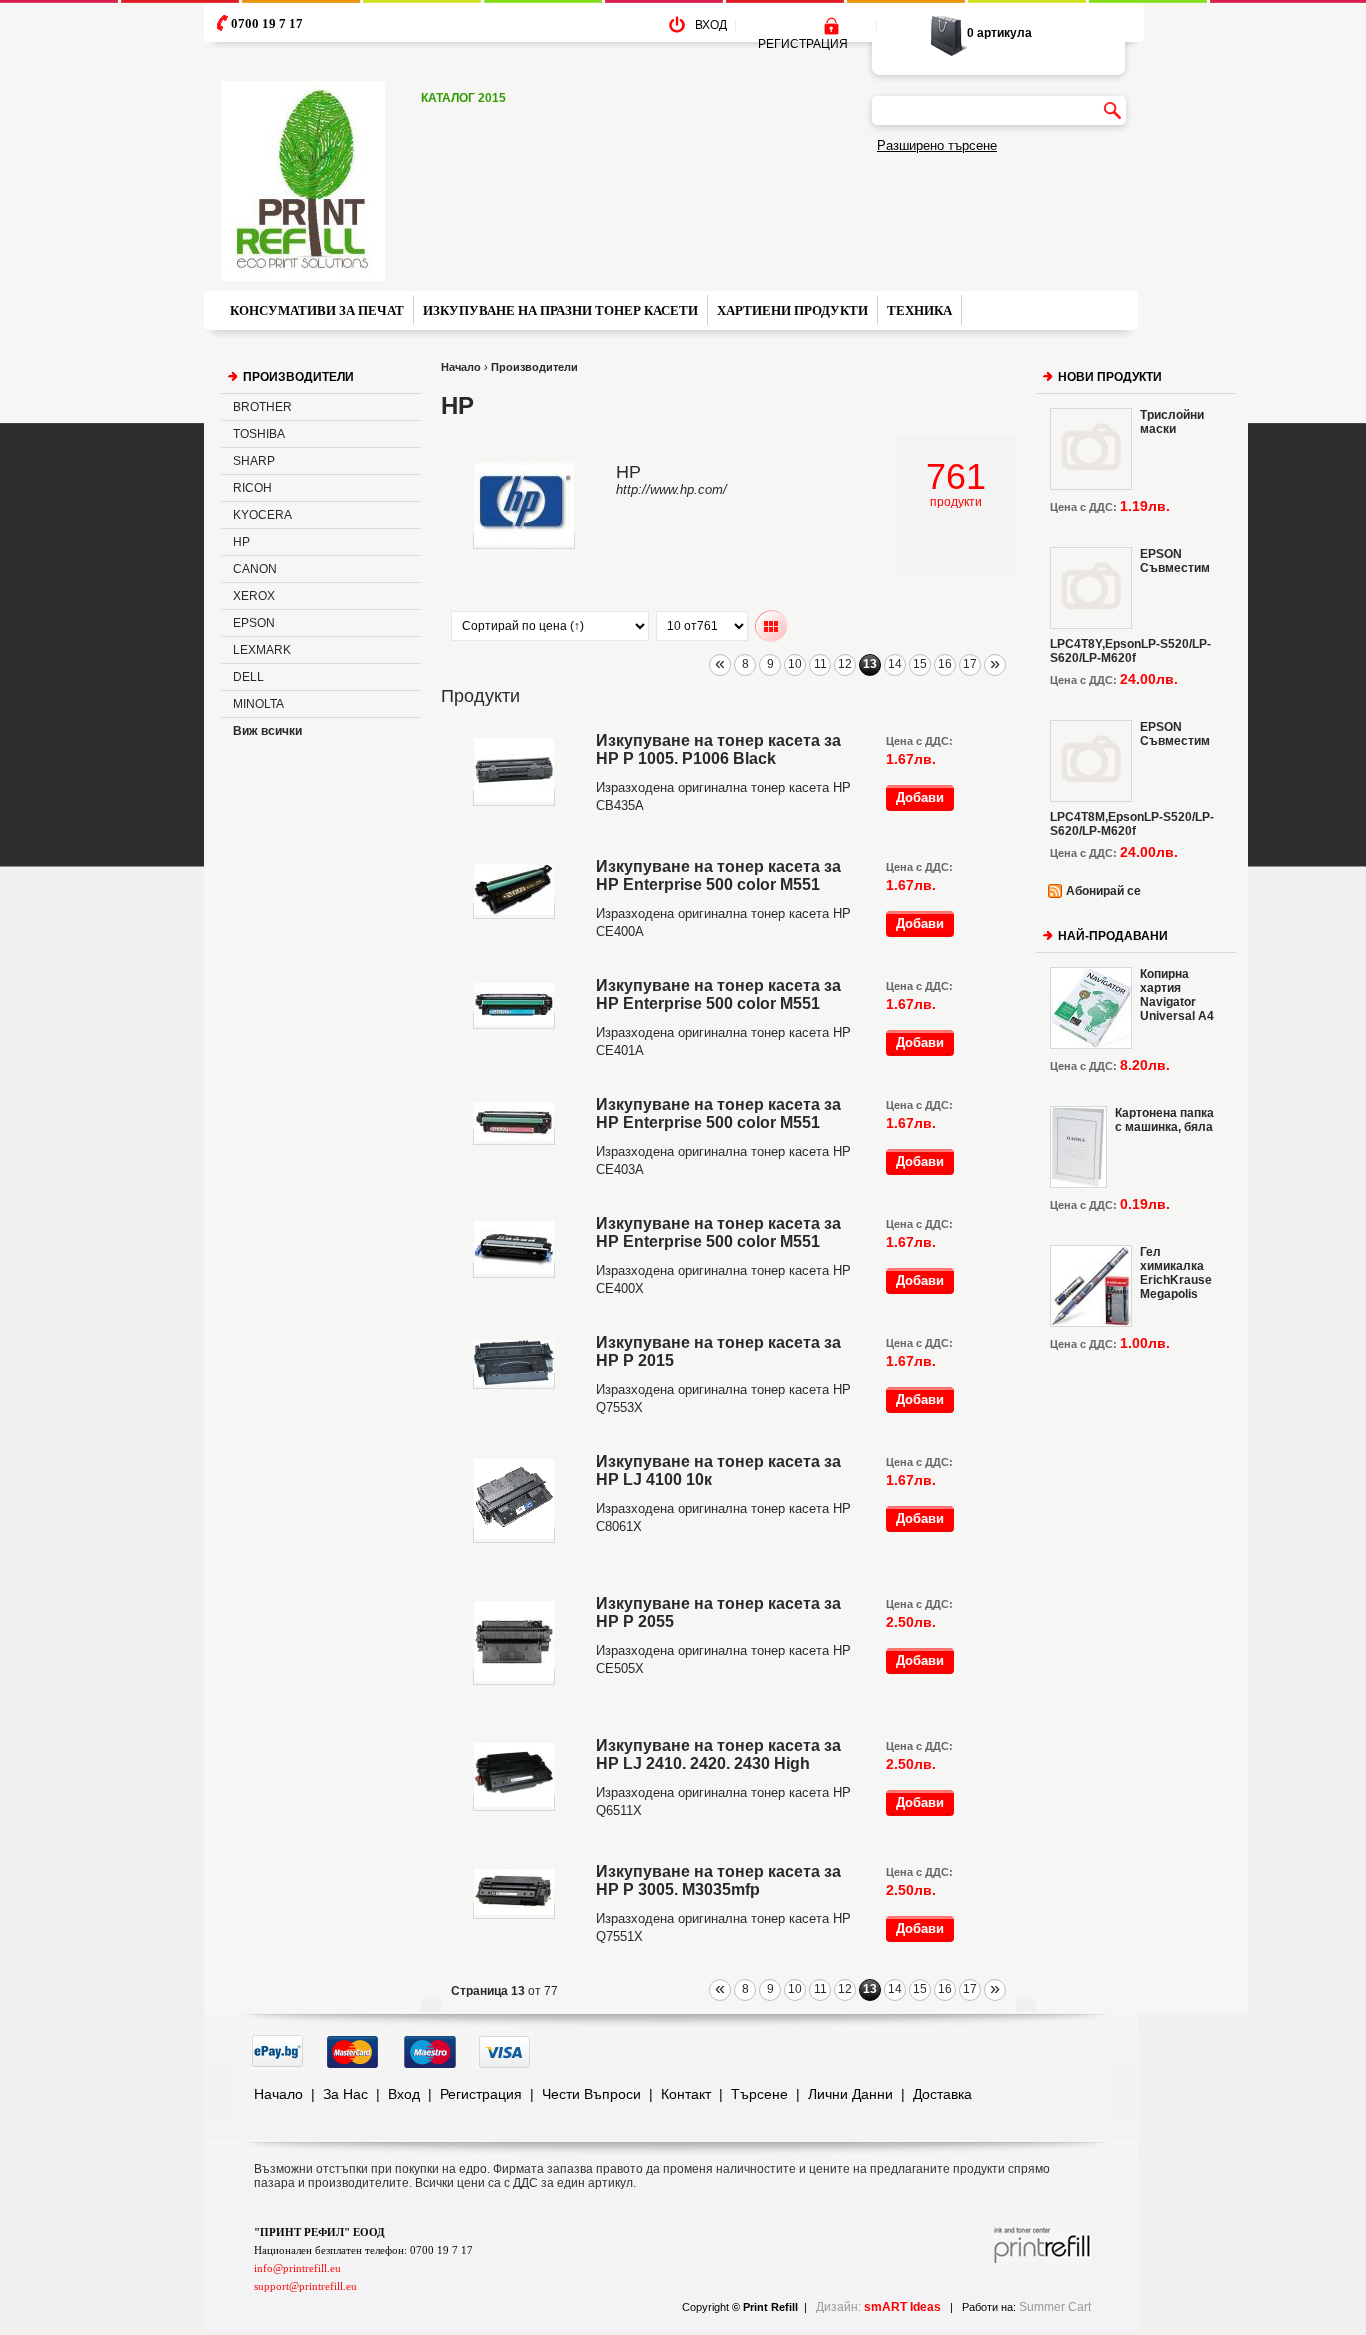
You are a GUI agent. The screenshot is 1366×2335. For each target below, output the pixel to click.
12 (845, 664)
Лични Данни (850, 2094)
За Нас (345, 2094)
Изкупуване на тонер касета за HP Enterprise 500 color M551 (718, 875)
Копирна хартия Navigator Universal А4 (1177, 995)
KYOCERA (262, 515)
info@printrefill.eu (297, 2268)
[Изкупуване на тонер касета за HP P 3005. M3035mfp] (514, 1911)
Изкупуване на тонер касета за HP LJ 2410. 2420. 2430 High (718, 1754)
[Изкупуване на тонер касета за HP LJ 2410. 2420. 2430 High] (514, 1803)
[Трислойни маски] (1091, 449)
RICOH (252, 488)
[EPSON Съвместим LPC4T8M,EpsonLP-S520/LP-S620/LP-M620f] (1091, 761)
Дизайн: (878, 2307)
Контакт (686, 2094)
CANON (255, 569)
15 (920, 664)
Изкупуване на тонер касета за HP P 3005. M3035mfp (718, 1880)
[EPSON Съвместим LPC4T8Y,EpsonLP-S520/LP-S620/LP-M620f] (1091, 588)
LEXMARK (262, 650)
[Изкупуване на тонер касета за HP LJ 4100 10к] (514, 1535)
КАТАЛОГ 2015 (463, 98)
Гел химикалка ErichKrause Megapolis (1176, 1273)
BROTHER (262, 407)
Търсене (759, 2094)
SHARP (254, 461)
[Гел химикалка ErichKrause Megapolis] (1091, 1286)
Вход (404, 2094)
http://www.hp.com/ (671, 489)
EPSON (254, 623)
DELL (248, 677)
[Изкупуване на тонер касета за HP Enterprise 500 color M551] (514, 911)
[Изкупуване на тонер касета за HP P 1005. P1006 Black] (514, 798)
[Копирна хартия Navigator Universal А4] (1091, 1008)
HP (241, 542)
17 (970, 664)
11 (820, 664)
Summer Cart (1055, 2307)
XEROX (254, 596)
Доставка (942, 2094)
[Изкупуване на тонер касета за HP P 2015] (514, 1381)
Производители (534, 367)
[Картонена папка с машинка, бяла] (1078, 1147)
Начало (461, 367)
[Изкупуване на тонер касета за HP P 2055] (514, 1677)
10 (795, 664)
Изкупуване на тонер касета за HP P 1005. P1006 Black (718, 749)
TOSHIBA (259, 434)
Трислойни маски (1172, 422)
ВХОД (711, 25)
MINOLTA (258, 704)
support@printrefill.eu (305, 2286)
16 (945, 664)
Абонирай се (1103, 891)
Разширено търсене (937, 145)
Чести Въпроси (591, 2094)
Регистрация (481, 2094)
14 (895, 664)
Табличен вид (771, 626)
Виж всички (267, 731)
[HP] (524, 541)
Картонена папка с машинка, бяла (1164, 1120)
